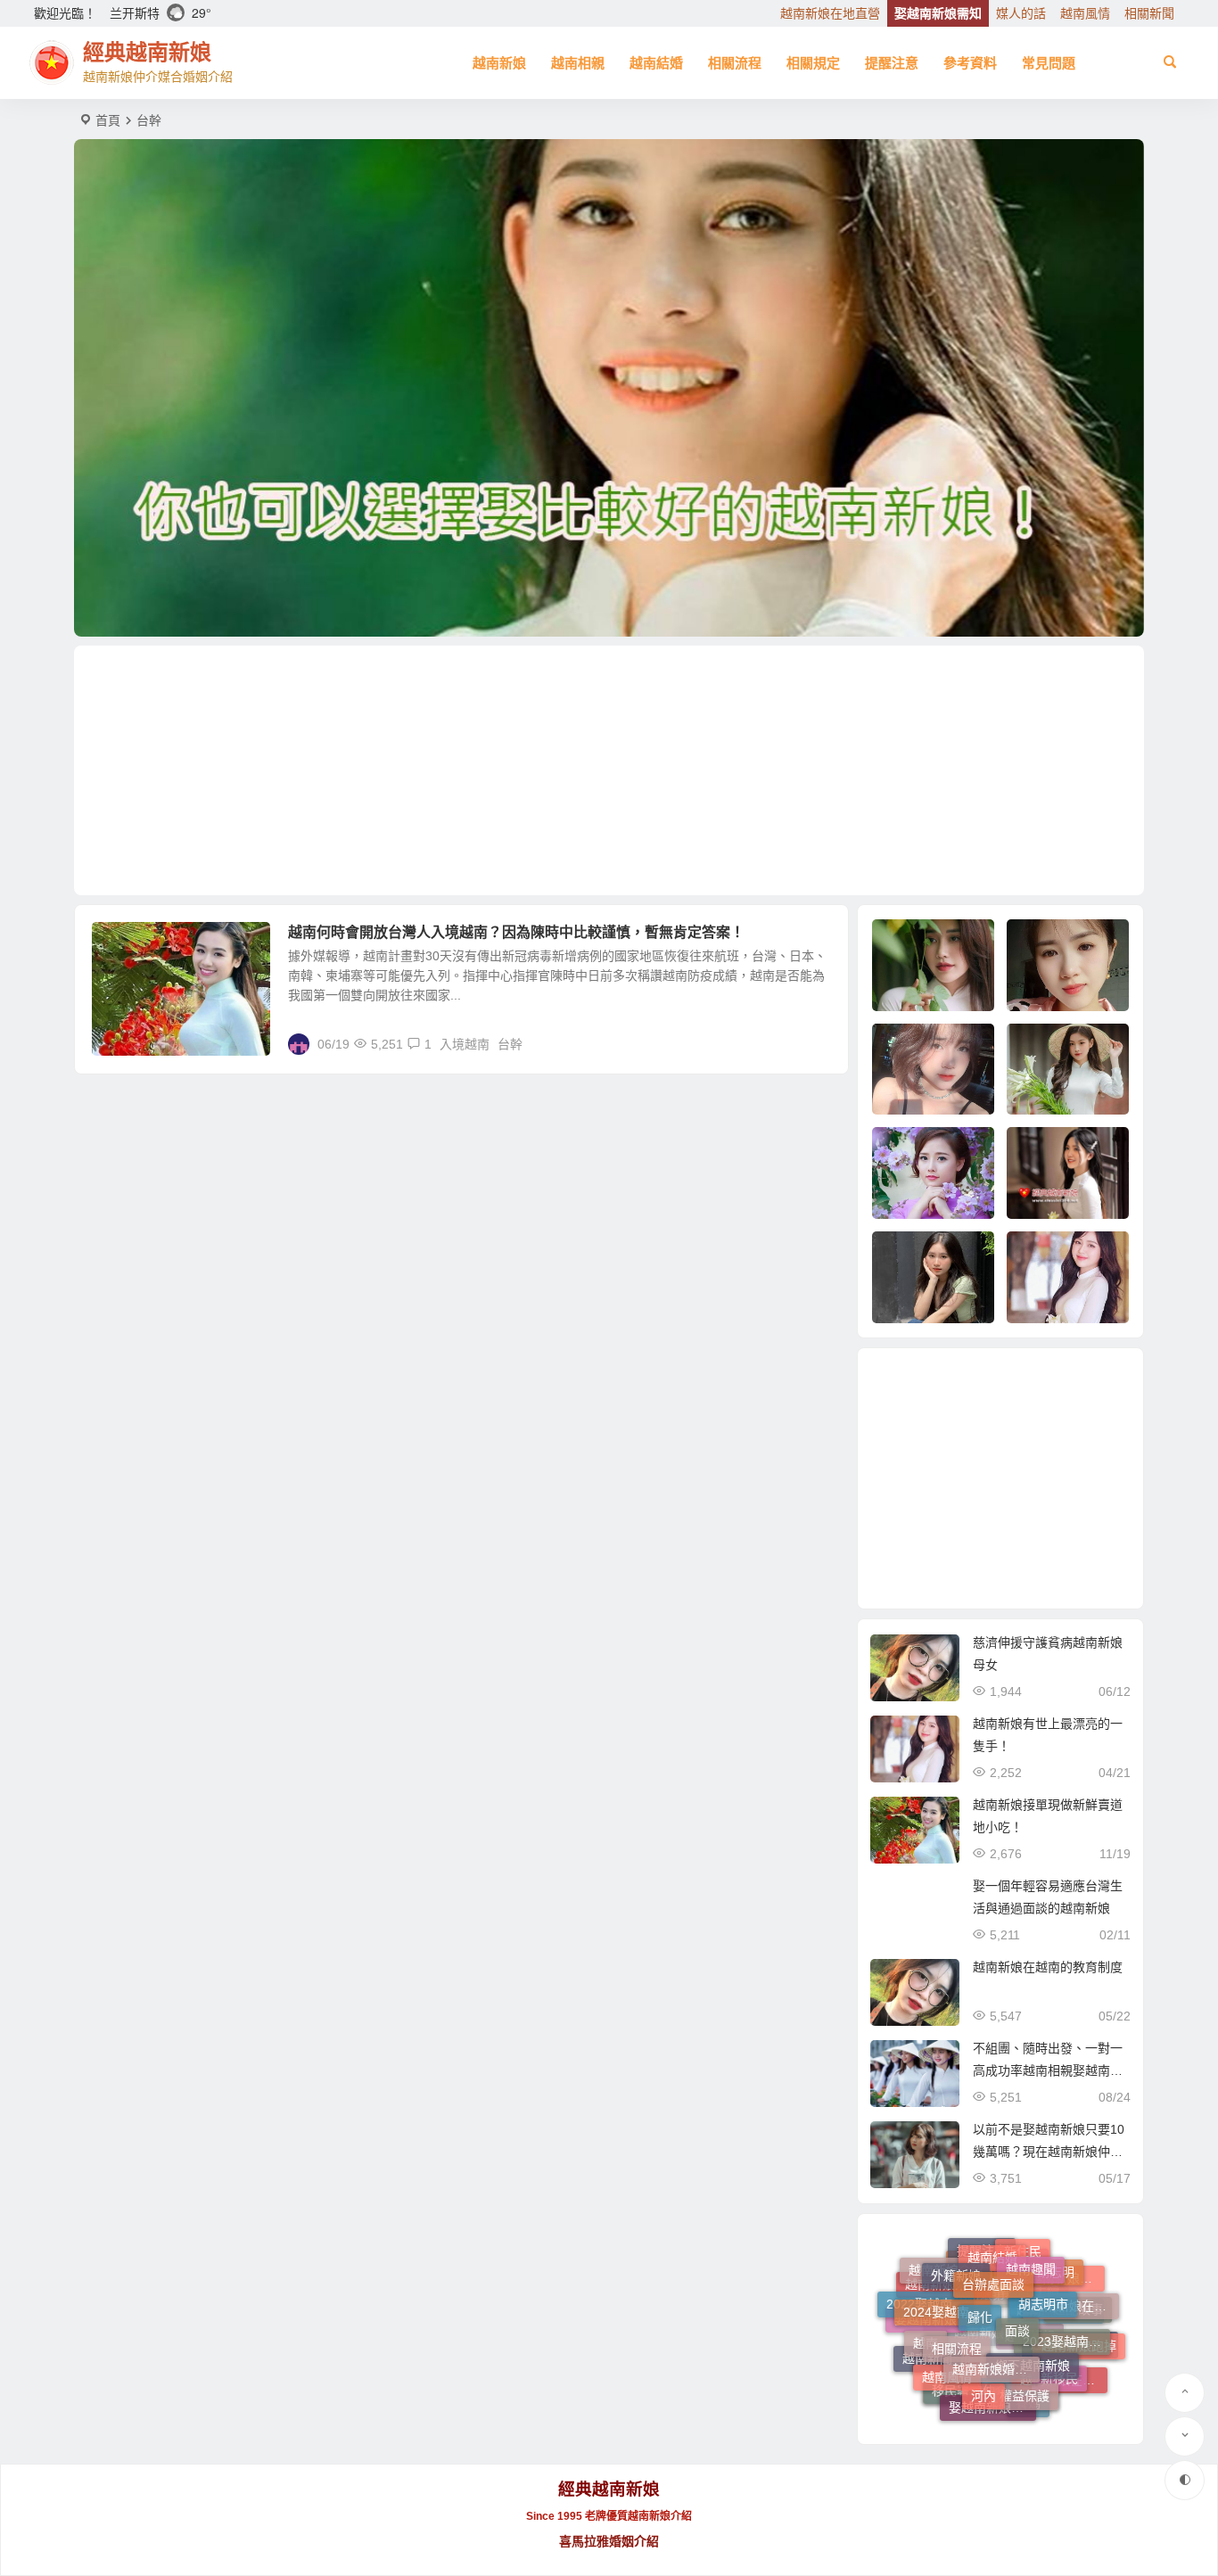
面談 (1017, 2273)
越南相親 (578, 63)
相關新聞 (1149, 13)
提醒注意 (892, 63)
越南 (926, 2321)
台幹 (510, 1044)
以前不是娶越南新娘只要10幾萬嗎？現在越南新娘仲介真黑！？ (1049, 2152)
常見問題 (1049, 63)
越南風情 (1085, 13)
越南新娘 (499, 63)
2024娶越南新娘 (947, 2279)
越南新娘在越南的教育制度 (1048, 1967)
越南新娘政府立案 (1015, 2406)
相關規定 (813, 63)
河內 (983, 2347)
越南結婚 (656, 63)
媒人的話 (1021, 13)
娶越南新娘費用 (992, 2383)
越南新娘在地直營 (830, 13)
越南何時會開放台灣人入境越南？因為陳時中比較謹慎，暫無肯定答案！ (516, 932)
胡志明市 (1043, 2265)
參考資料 (970, 63)
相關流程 (735, 63)
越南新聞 (927, 2358)
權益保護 (1025, 2350)
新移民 (1059, 2345)
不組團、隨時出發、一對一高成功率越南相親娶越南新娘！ (1048, 2070)
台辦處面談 (993, 2250)
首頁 (108, 120)
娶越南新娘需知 (938, 13)
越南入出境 (135, 942)
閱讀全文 (814, 1043)
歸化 (980, 2265)
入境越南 (465, 1044)
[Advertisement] (609, 770)
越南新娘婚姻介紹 (996, 2307)
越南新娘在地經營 (1064, 2378)
